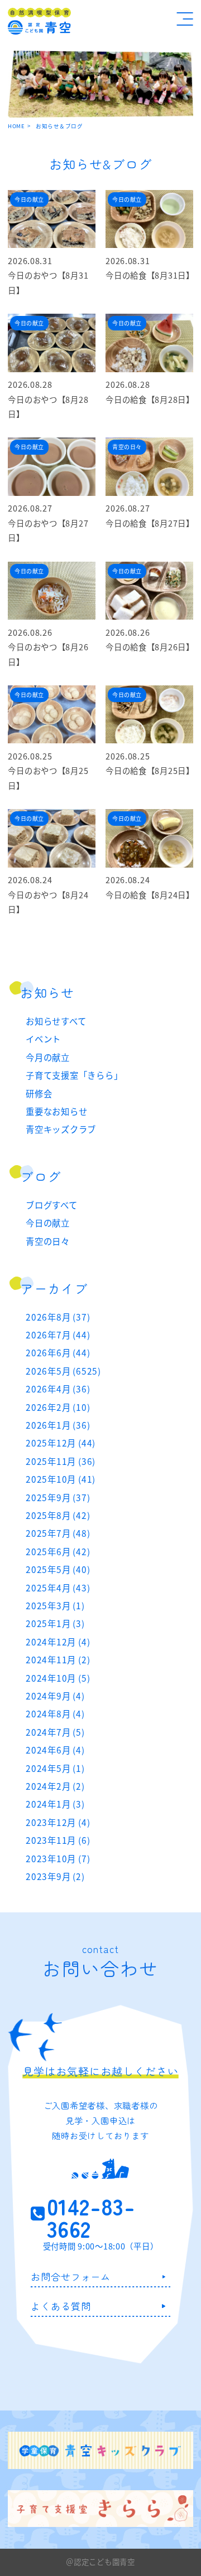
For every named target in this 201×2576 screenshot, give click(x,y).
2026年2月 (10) (58, 1407)
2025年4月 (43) (58, 1588)
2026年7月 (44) (58, 1335)
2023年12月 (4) (58, 1822)
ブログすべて (52, 1205)
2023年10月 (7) (58, 1858)
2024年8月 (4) (55, 1713)
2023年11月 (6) (58, 1840)
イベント (43, 1039)
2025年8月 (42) (58, 1515)
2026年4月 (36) (58, 1389)
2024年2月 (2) (55, 1786)
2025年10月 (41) (61, 1479)
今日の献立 (48, 1223)
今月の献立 (48, 1057)
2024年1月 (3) (55, 1804)
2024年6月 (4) (55, 1750)
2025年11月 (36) (61, 1461)
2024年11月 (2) (58, 1659)
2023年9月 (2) (55, 1876)
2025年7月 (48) (58, 1533)
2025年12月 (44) (61, 1443)
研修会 (39, 1093)
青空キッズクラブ (61, 1129)
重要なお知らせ (56, 1111)
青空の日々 (48, 1241)
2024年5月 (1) (55, 1768)
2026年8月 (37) (58, 1317)
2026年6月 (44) (58, 1352)
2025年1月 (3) (55, 1623)
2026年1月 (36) (58, 1425)
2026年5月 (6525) (63, 1371)
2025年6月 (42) (58, 1551)
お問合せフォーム (71, 2276)
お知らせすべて (56, 1021)
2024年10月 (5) (58, 1678)
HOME (16, 126)
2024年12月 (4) (58, 1642)
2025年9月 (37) (58, 1497)
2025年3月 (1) (55, 1605)
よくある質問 (61, 2306)
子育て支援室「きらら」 (74, 1075)
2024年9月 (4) (55, 1696)
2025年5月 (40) (58, 1569)
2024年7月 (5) (55, 1732)
